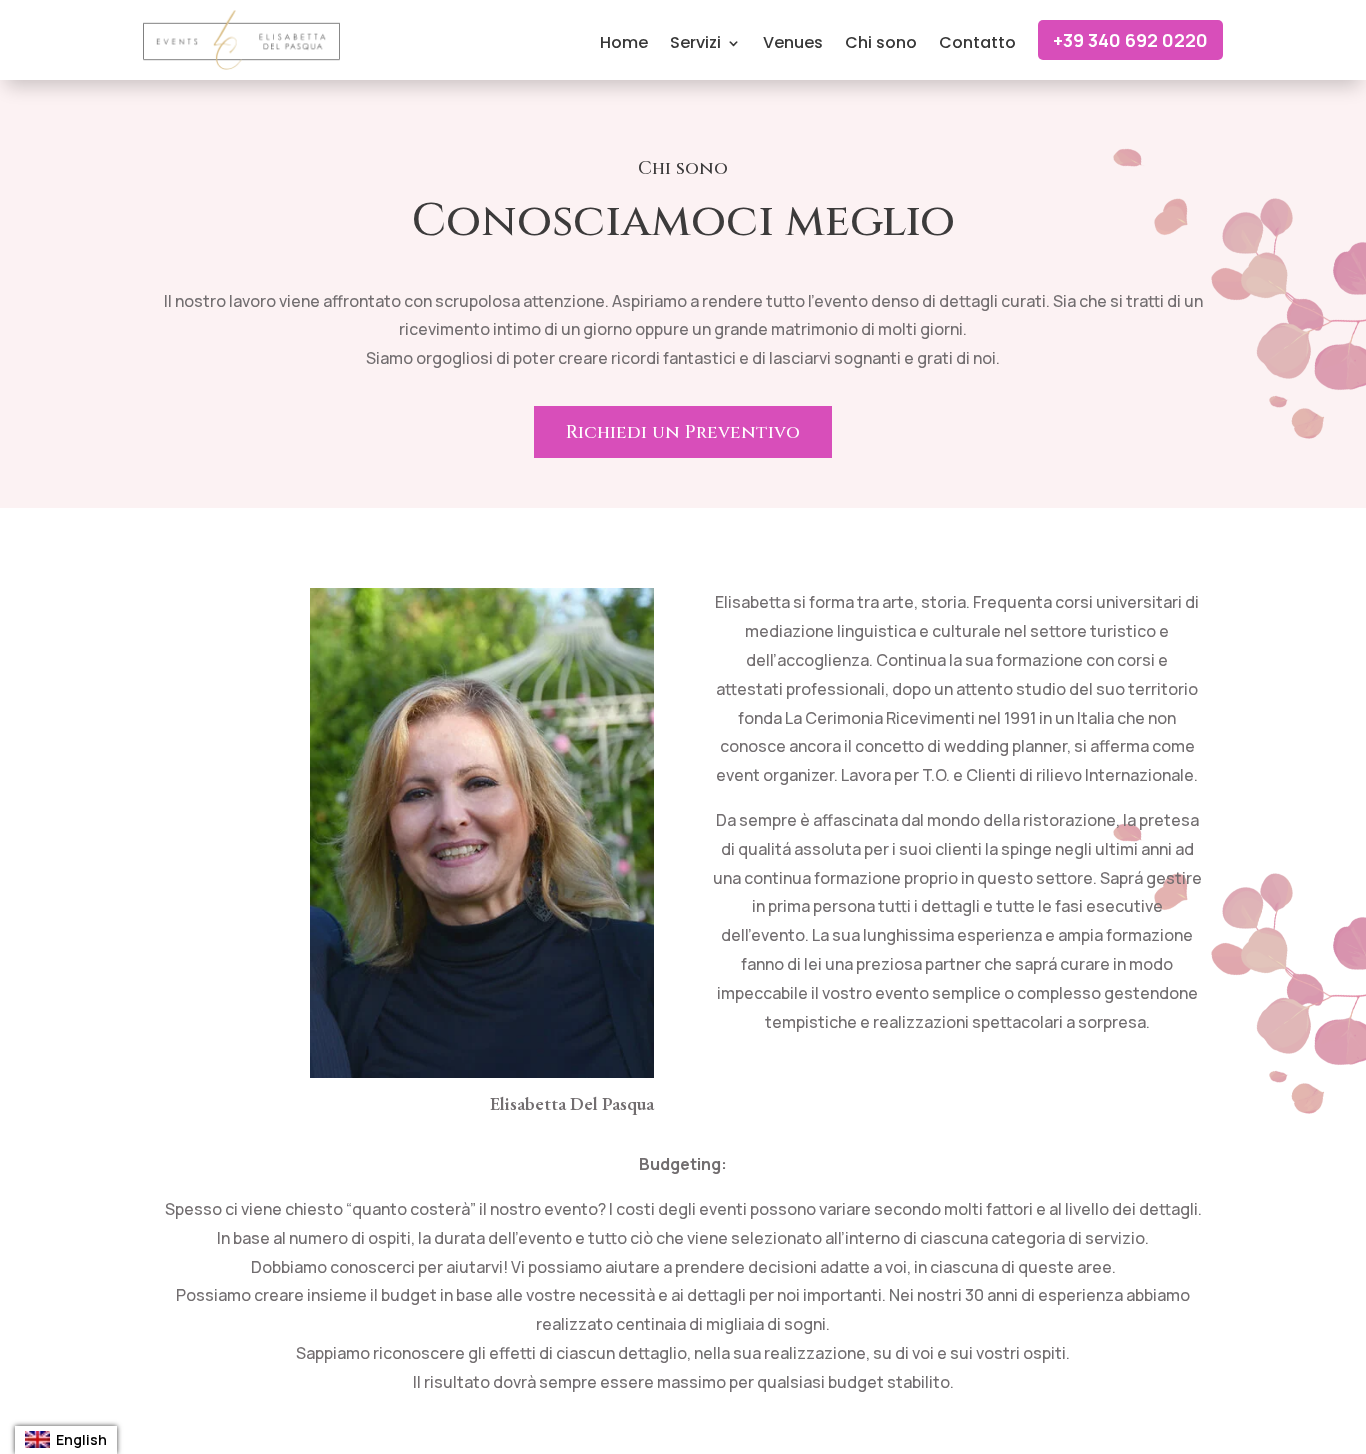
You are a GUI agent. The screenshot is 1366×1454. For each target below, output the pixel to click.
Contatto (977, 45)
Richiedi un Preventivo (683, 432)
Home (624, 45)
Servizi (695, 45)
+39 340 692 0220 (1130, 40)
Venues (793, 45)
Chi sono (881, 45)
